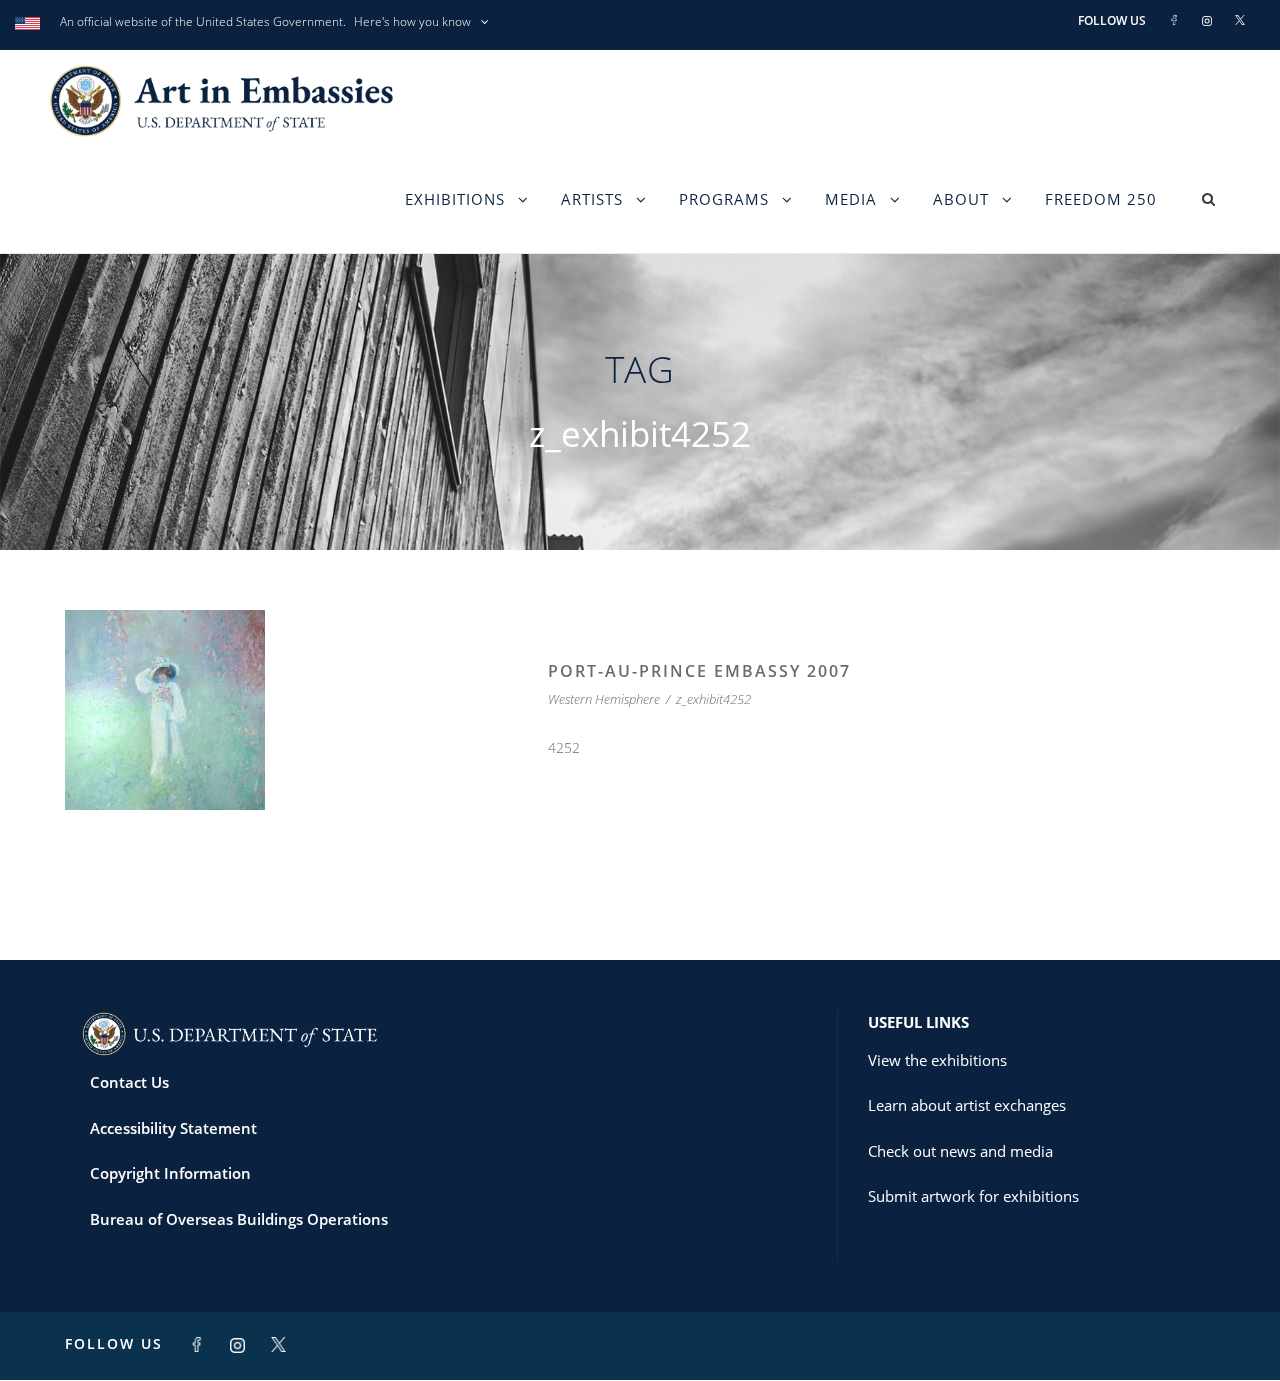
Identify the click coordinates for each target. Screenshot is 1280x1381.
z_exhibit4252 (713, 699)
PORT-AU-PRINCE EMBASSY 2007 (699, 671)
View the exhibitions (937, 1060)
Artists (592, 199)
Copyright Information (170, 1173)
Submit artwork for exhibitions (973, 1196)
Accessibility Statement (173, 1128)
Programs (724, 199)
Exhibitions (455, 199)
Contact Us (129, 1082)
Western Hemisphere (604, 699)
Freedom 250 (1101, 199)
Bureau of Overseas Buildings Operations (239, 1219)
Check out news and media (960, 1151)
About (961, 199)
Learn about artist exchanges (967, 1105)
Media (851, 199)
